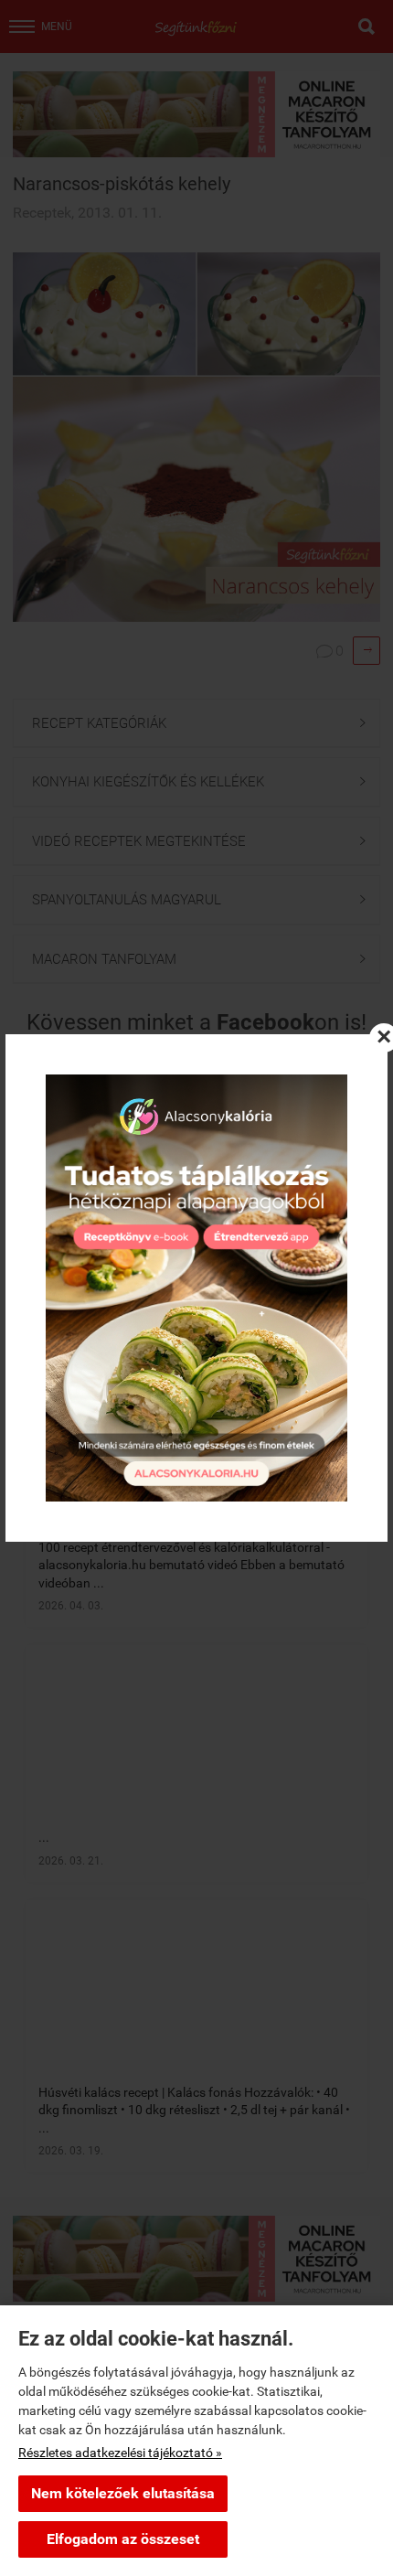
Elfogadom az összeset (123, 2539)
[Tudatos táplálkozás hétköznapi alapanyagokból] (196, 1288)
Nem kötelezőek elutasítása (123, 2493)
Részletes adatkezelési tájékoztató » (120, 2453)
